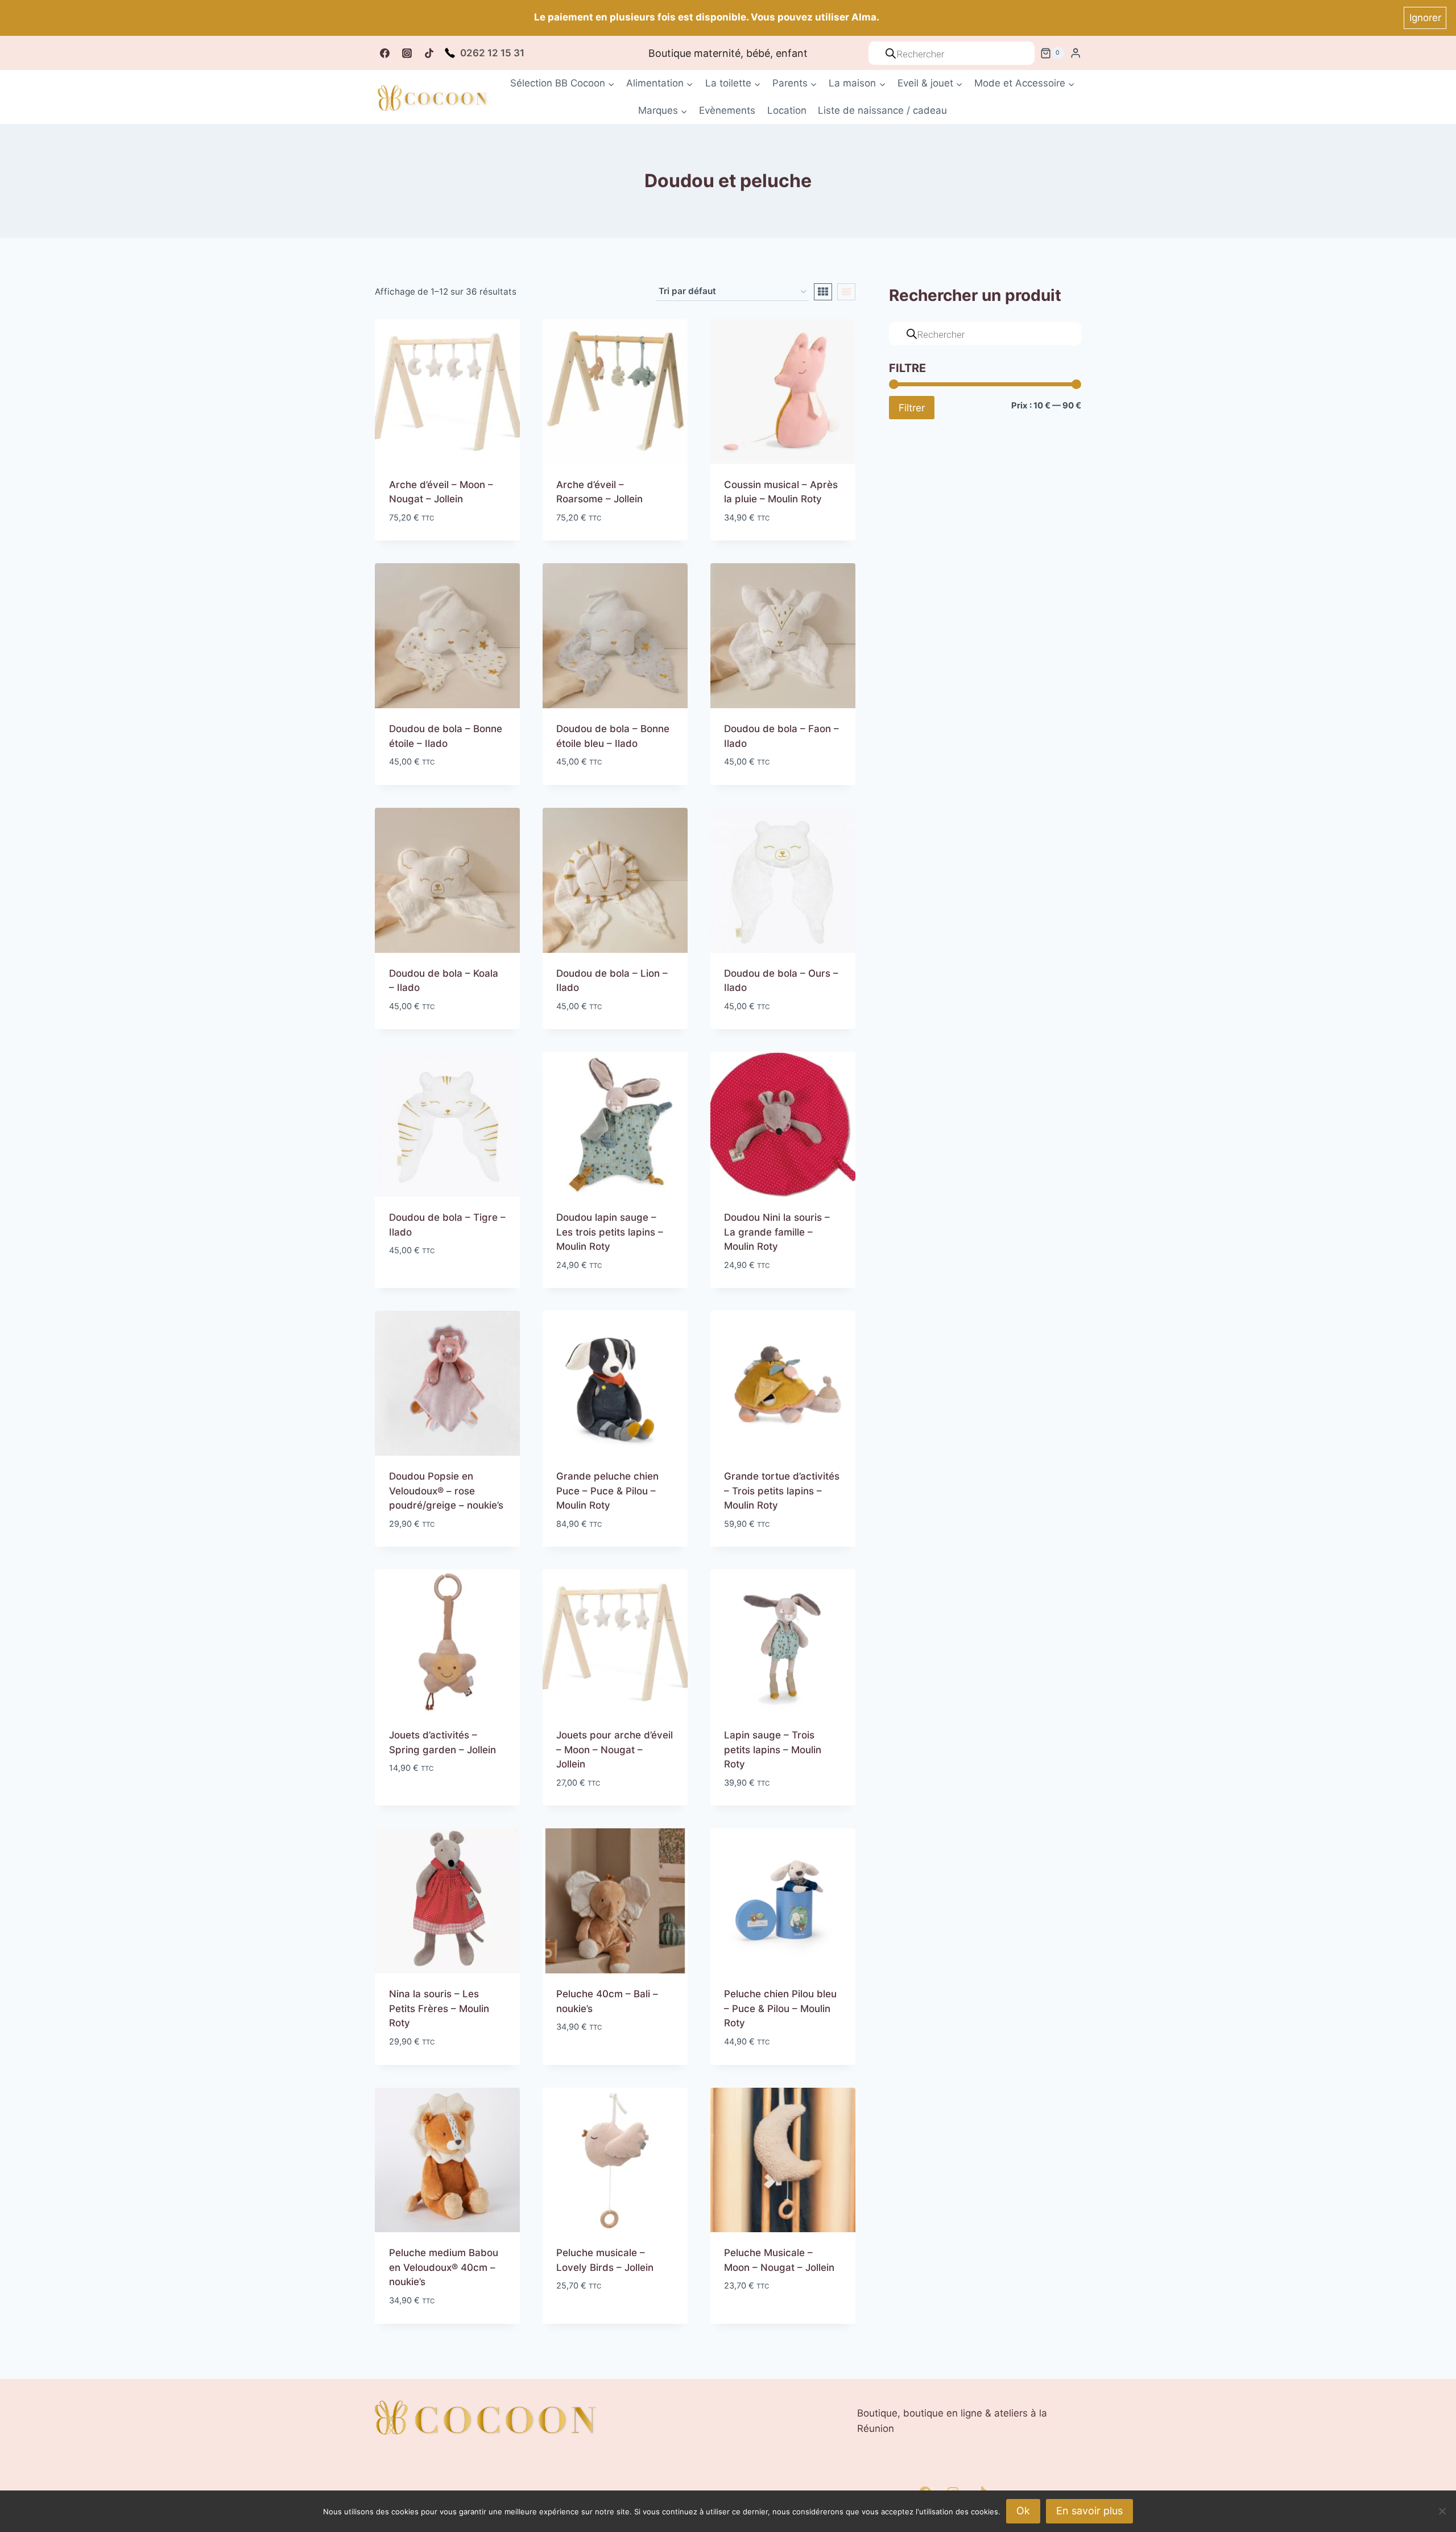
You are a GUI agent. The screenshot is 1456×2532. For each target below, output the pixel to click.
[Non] (1442, 2511)
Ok (1023, 2511)
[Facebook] (384, 53)
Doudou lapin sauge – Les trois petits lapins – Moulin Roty (610, 1232)
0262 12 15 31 (492, 53)
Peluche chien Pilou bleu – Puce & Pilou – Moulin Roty (780, 2008)
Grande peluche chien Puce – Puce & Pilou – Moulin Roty (607, 1491)
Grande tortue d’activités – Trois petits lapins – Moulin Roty (782, 1491)
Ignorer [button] (1425, 18)
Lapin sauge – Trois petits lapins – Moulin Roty (773, 1750)
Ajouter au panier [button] (432, 1284)
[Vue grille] (823, 292)
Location (787, 110)
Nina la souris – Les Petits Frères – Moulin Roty (439, 2008)
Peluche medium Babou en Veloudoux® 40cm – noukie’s (444, 2267)
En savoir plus (1089, 2511)
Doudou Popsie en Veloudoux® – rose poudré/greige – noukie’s (446, 1491)
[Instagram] (407, 53)
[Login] (1076, 53)
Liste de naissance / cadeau (882, 110)
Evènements (727, 110)
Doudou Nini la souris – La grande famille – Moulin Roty (777, 1232)
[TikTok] (429, 53)
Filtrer (912, 408)
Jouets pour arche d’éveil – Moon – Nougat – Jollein (615, 1750)
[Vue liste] (846, 292)
